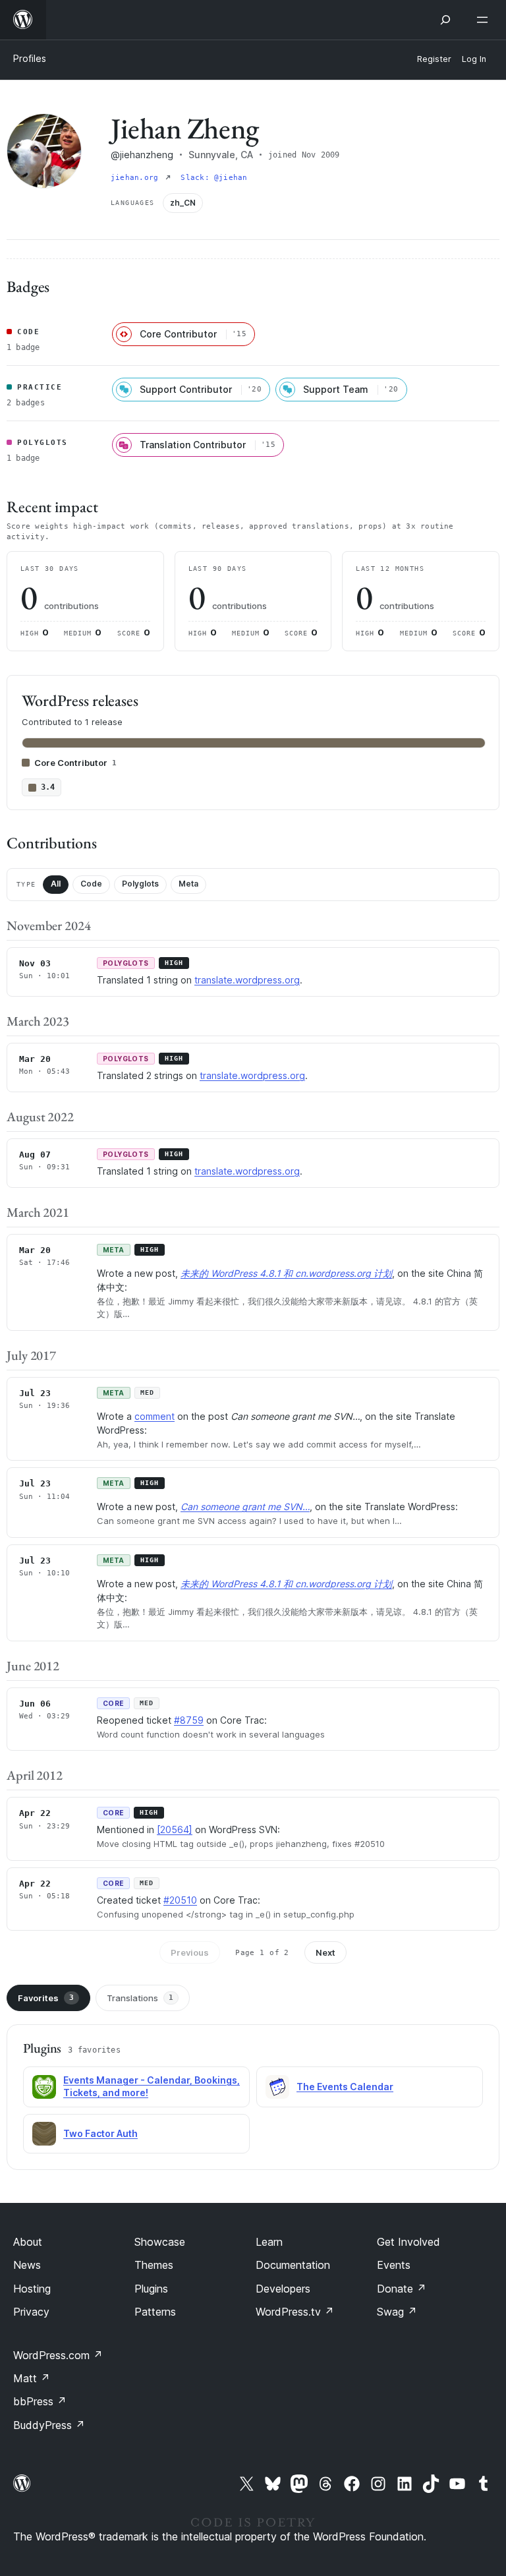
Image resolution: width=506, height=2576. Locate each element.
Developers (283, 2289)
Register (434, 59)
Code (91, 884)
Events (394, 2265)
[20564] (175, 1830)
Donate (402, 2289)
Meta (188, 884)
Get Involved (408, 2242)
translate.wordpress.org (247, 980)
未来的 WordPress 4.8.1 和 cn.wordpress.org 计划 (286, 1273)
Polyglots (140, 884)
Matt (32, 2378)
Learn (269, 2242)
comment (155, 1416)
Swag (397, 2312)
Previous (190, 1952)
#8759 (189, 1720)
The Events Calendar (345, 2087)
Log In (474, 59)
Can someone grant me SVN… (245, 1507)
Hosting (32, 2289)
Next (325, 1952)
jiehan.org (137, 178)
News (27, 2265)
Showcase (160, 2242)
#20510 (180, 1900)
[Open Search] (445, 20)
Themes (154, 2265)
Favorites (46, 1998)
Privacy (31, 2312)
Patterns (155, 2312)
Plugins (151, 2289)
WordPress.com (58, 2355)
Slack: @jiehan (214, 178)
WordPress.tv (295, 2312)
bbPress (40, 2401)
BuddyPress (49, 2425)
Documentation (293, 2265)
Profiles (30, 58)
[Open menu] (485, 20)
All (56, 884)
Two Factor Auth (100, 2133)
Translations (140, 1998)
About (28, 2242)
